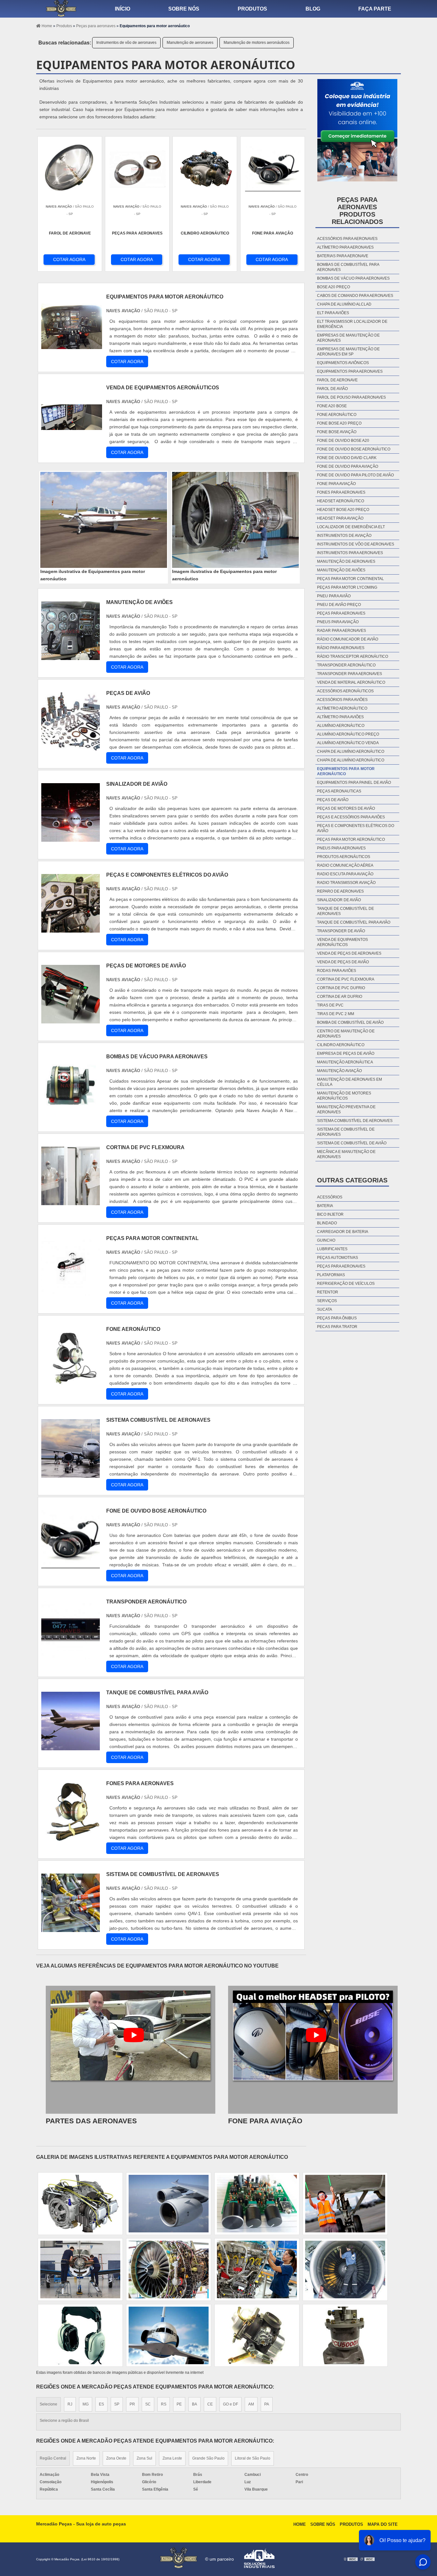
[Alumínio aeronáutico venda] (345, 2204)
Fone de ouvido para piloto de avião (355, 475)
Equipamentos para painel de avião (354, 783)
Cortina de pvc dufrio (341, 988)
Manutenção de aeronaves (190, 43)
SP (117, 2404)
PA (267, 2404)
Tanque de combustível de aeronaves (346, 911)
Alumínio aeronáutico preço (348, 734)
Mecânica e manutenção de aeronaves (346, 1154)
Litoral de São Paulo (253, 2458)
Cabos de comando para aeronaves (355, 296)
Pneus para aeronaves (341, 848)
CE (210, 2404)
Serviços (327, 1301)
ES (101, 2404)
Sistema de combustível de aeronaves (346, 1132)
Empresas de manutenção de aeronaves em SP (348, 352)
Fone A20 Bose (332, 406)
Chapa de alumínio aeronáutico (351, 751)
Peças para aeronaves (341, 613)
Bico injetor (330, 1214)
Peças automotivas (338, 1258)
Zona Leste (172, 2458)
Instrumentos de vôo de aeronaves (126, 43)
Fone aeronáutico (337, 415)
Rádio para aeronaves (341, 648)
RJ (70, 2404)
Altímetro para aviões (340, 717)
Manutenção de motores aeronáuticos (257, 43)
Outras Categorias (352, 1180)
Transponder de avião (341, 931)
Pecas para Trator (337, 1327)
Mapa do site (383, 2524)
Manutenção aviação (339, 1071)
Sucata (325, 1309)
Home (300, 2524)
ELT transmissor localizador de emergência (352, 324)
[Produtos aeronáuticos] (80, 2204)
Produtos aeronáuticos (344, 857)
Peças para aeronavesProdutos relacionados (357, 211)
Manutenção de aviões (341, 570)
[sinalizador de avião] (71, 838)
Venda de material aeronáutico (351, 682)
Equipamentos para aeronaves (350, 371)
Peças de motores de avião (346, 808)
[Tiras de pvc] (257, 2204)
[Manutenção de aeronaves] (80, 2270)
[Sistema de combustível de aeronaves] (71, 1928)
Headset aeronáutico (341, 501)
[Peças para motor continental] (71, 1292)
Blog (313, 9)
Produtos (252, 9)
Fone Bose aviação (337, 432)
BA (195, 2404)
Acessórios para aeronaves (347, 239)
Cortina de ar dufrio (340, 997)
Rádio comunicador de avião (348, 639)
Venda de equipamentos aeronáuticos (342, 942)
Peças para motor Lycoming (347, 587)
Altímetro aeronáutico (342, 708)
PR (132, 2404)
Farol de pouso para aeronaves (351, 397)
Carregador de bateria (343, 1232)
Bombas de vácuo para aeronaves (353, 278)
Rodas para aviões (337, 971)
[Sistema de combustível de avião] (257, 2270)
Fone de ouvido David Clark (347, 458)
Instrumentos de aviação (344, 536)
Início (123, 9)
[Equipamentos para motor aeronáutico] (104, 520)
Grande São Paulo (208, 2458)
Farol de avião (332, 389)
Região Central (53, 2458)
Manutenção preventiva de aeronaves (346, 1109)
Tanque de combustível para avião (354, 922)
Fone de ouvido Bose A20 (343, 441)
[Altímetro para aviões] (345, 2270)
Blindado (327, 1223)
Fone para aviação (336, 484)
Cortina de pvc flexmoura (346, 979)
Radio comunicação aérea (345, 865)
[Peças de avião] (71, 747)
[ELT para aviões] (345, 2335)
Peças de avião (333, 800)
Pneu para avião (334, 596)
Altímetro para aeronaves (345, 247)
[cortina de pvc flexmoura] (71, 1201)
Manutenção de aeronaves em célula (350, 1082)
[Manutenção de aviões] (71, 656)
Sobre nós (184, 9)
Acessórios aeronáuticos (345, 691)
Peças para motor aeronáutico (351, 839)
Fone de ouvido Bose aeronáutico (354, 449)
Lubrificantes (332, 1249)
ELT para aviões (333, 313)
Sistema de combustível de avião (352, 1143)
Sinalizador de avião (339, 900)
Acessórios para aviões (342, 700)
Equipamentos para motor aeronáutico (346, 771)
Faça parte (375, 9)
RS (164, 2404)
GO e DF (230, 2404)
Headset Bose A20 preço (343, 510)
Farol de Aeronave (337, 380)
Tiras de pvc (330, 1005)
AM (251, 2404)
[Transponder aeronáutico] (71, 1656)
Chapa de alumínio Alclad (344, 304)
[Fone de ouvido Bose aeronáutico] (71, 1565)
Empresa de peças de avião (346, 1053)
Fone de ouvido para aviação (348, 466)
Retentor (328, 1292)
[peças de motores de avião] (71, 1020)
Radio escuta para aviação (345, 874)
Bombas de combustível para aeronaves (348, 267)
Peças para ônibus (337, 1318)
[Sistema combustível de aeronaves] (71, 1474)
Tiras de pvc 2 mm (336, 1014)
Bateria (325, 1206)
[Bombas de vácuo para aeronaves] (71, 1111)
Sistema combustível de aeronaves (355, 1121)
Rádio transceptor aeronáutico (353, 656)
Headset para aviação (340, 518)
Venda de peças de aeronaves (349, 953)
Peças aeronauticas (339, 791)
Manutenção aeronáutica (345, 1062)
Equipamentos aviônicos (343, 363)
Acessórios (330, 1197)
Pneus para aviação (338, 622)
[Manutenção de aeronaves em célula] (80, 2335)
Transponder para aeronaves (350, 674)
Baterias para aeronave (343, 256)
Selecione (48, 2404)
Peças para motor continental (350, 579)
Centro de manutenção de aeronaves (346, 1034)
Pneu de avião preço (339, 605)
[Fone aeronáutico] (71, 1383)
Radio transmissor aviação (346, 883)
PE (179, 2404)
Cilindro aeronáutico (341, 1045)
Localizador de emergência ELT (351, 527)
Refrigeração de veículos (346, 1284)
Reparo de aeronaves (340, 891)
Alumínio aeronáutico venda (348, 743)
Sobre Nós (323, 2524)
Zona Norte (86, 2458)
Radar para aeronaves (342, 631)
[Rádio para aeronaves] (169, 2335)
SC (148, 2404)
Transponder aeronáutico (346, 665)
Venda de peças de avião (343, 962)
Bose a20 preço (334, 287)
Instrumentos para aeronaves (350, 553)
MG (86, 2404)
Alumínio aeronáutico (341, 726)
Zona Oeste (116, 2458)
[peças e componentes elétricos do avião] (71, 929)
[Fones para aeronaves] (71, 1837)
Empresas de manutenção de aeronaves (348, 338)
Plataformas (331, 1275)
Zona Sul (144, 2458)
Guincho (326, 1240)
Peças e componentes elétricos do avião (356, 828)
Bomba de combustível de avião (350, 1022)
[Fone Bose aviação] (169, 2270)
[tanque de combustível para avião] (71, 1747)
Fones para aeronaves (341, 492)
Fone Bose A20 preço (339, 423)
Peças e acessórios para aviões (351, 817)
